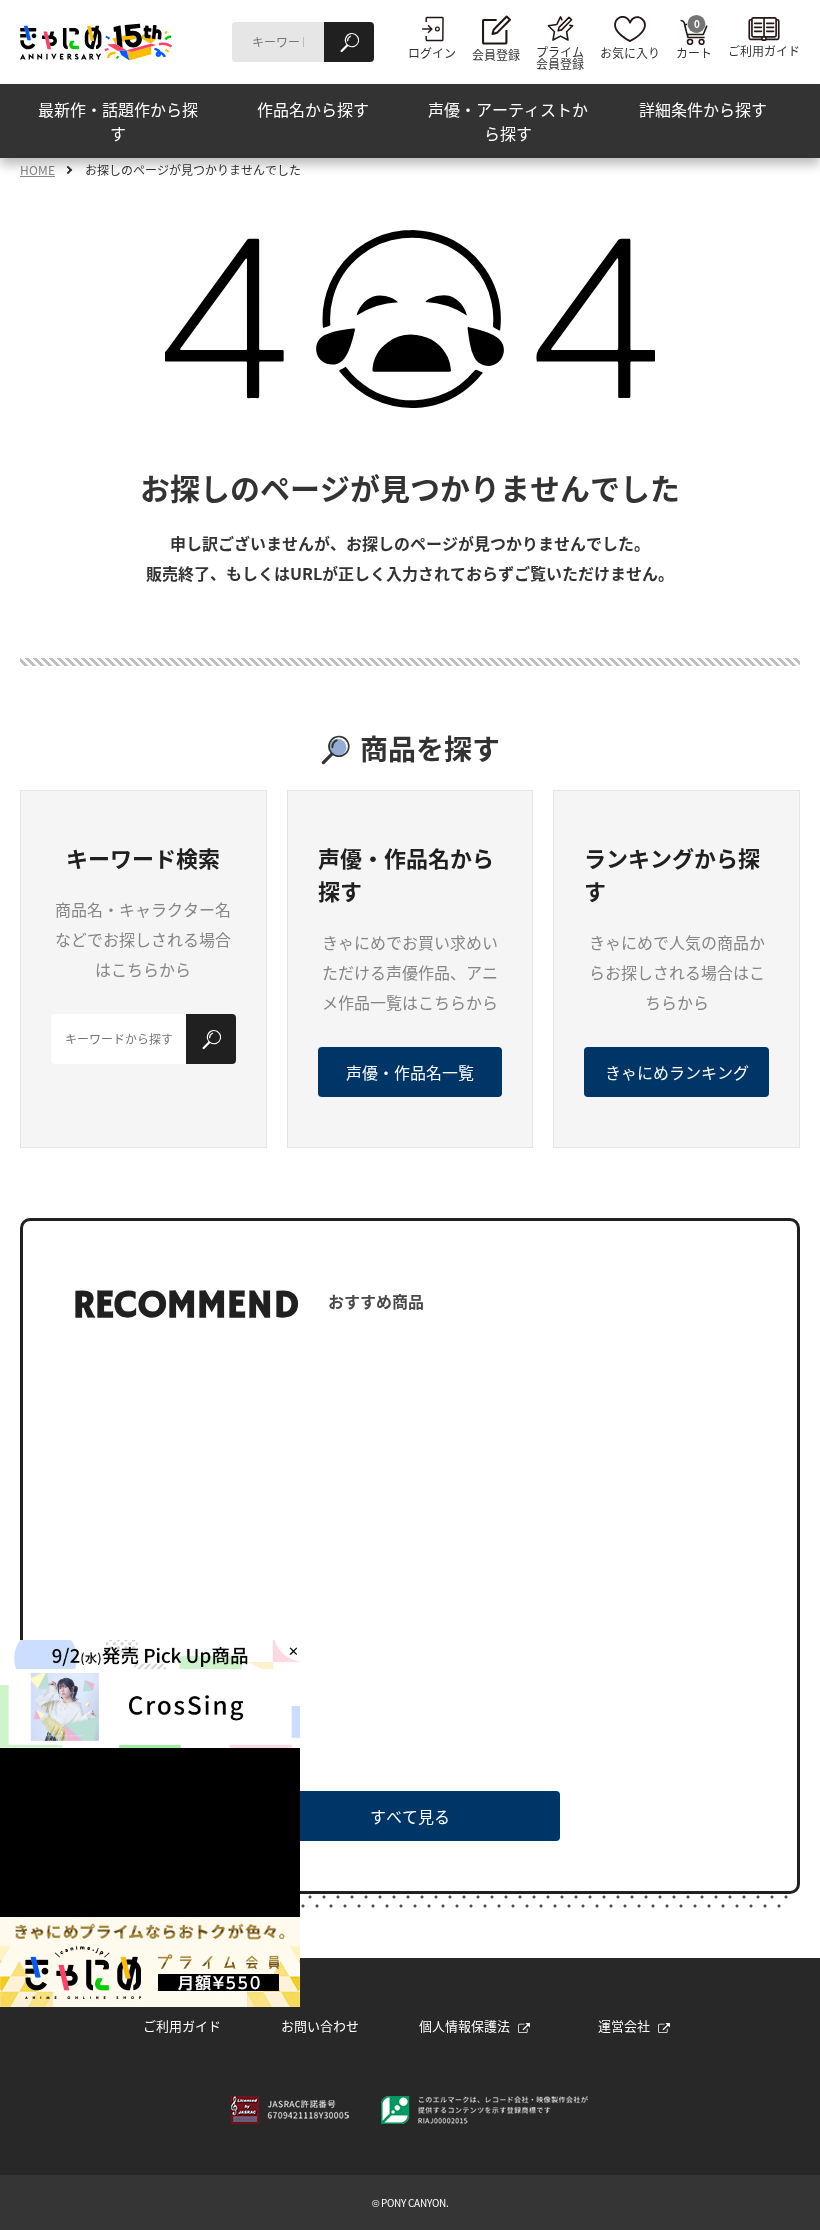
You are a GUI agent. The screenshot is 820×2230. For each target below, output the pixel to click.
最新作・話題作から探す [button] (118, 121)
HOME (37, 170)
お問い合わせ (320, 2025)
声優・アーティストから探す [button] (508, 121)
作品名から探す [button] (313, 109)
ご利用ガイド (182, 2025)
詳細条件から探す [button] (703, 109)
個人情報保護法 (464, 2025)
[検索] (349, 42)
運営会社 (624, 2025)
